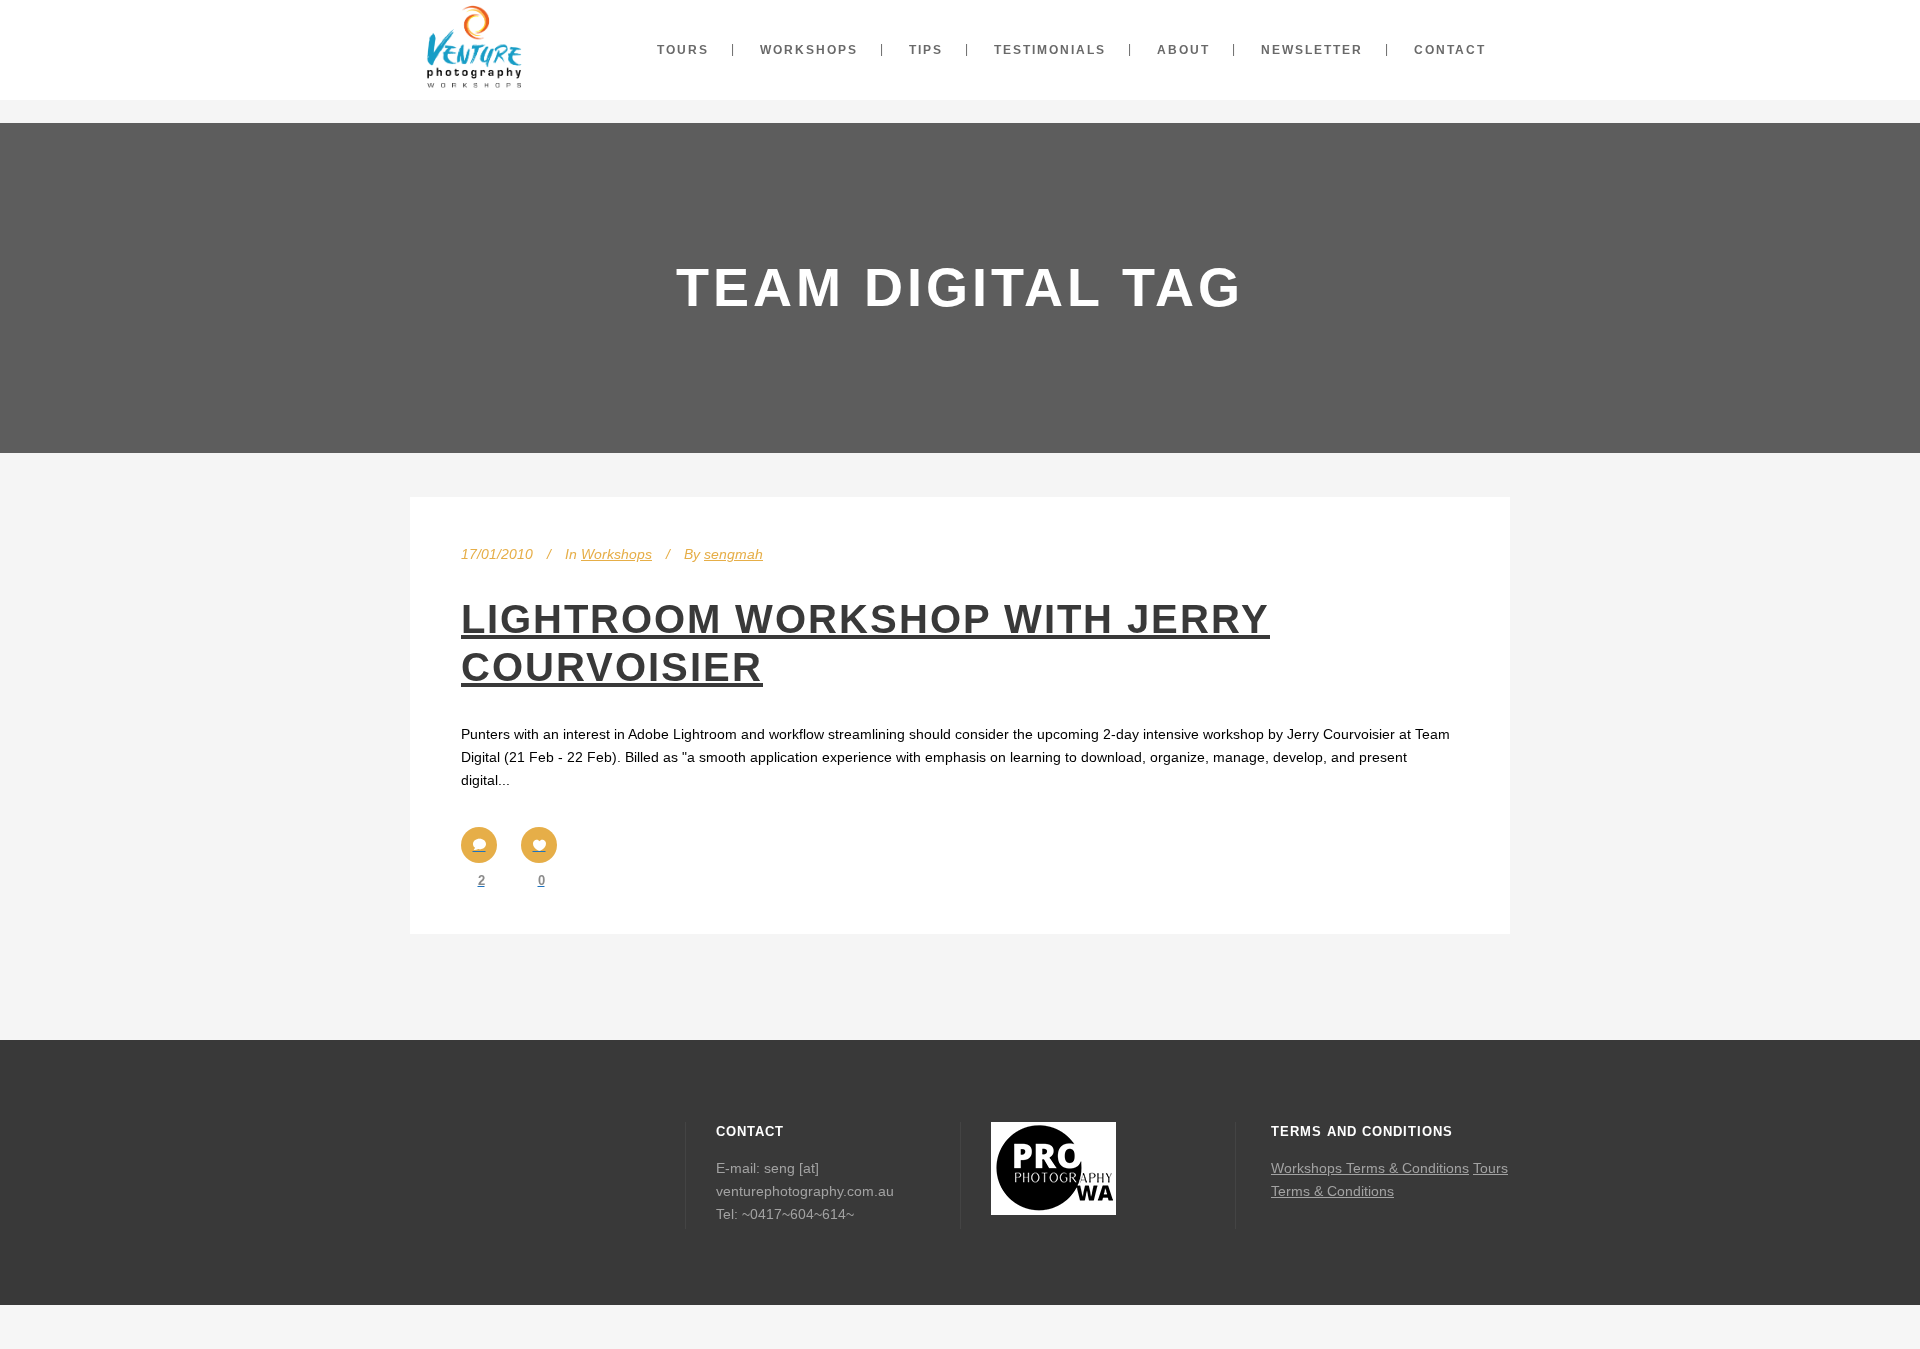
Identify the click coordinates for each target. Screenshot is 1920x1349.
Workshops (616, 554)
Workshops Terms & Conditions (1370, 1168)
